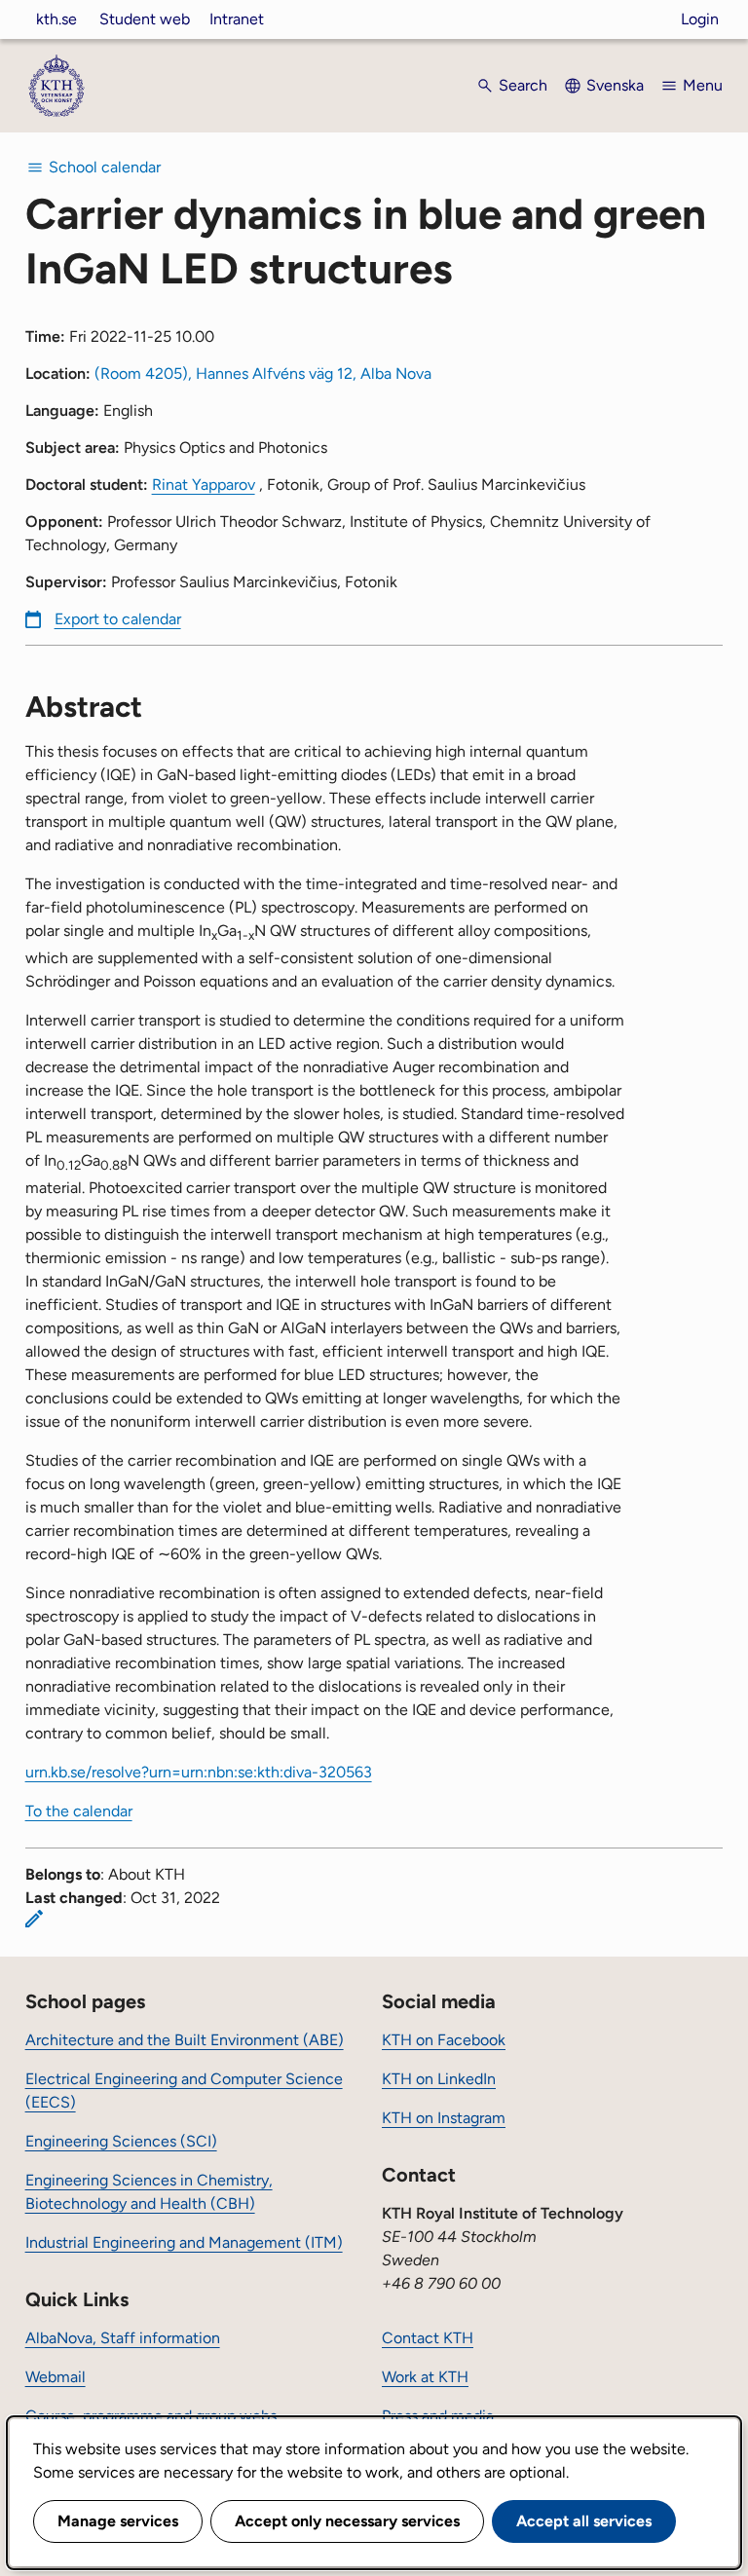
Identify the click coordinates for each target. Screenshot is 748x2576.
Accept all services (584, 2521)
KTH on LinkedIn (439, 2079)
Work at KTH (425, 2377)
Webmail (56, 2377)
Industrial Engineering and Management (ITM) (184, 2242)
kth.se (56, 19)
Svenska (615, 85)
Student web (145, 19)
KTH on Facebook (444, 2040)
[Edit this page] (34, 1919)
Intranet (237, 19)
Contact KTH (428, 2338)
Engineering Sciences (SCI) (121, 2141)
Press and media (438, 2416)
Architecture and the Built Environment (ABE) (185, 2040)
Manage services (118, 2521)
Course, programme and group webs (151, 2416)
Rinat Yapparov (204, 485)
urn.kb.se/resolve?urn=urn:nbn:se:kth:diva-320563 (199, 1772)
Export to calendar (118, 619)
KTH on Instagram (444, 2118)
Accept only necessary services (347, 2521)
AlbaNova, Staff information (123, 2338)
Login (700, 19)
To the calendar (79, 1811)
